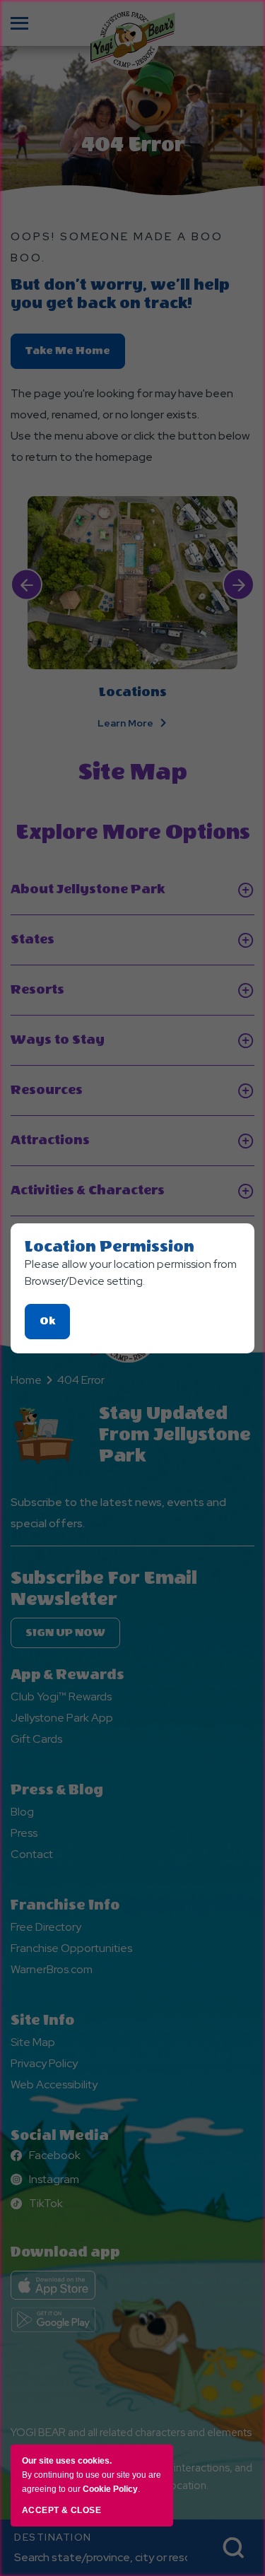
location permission (110, 1247)
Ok (55, 1327)
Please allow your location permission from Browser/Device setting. (131, 1272)
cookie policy (110, 2489)
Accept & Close (61, 2510)
